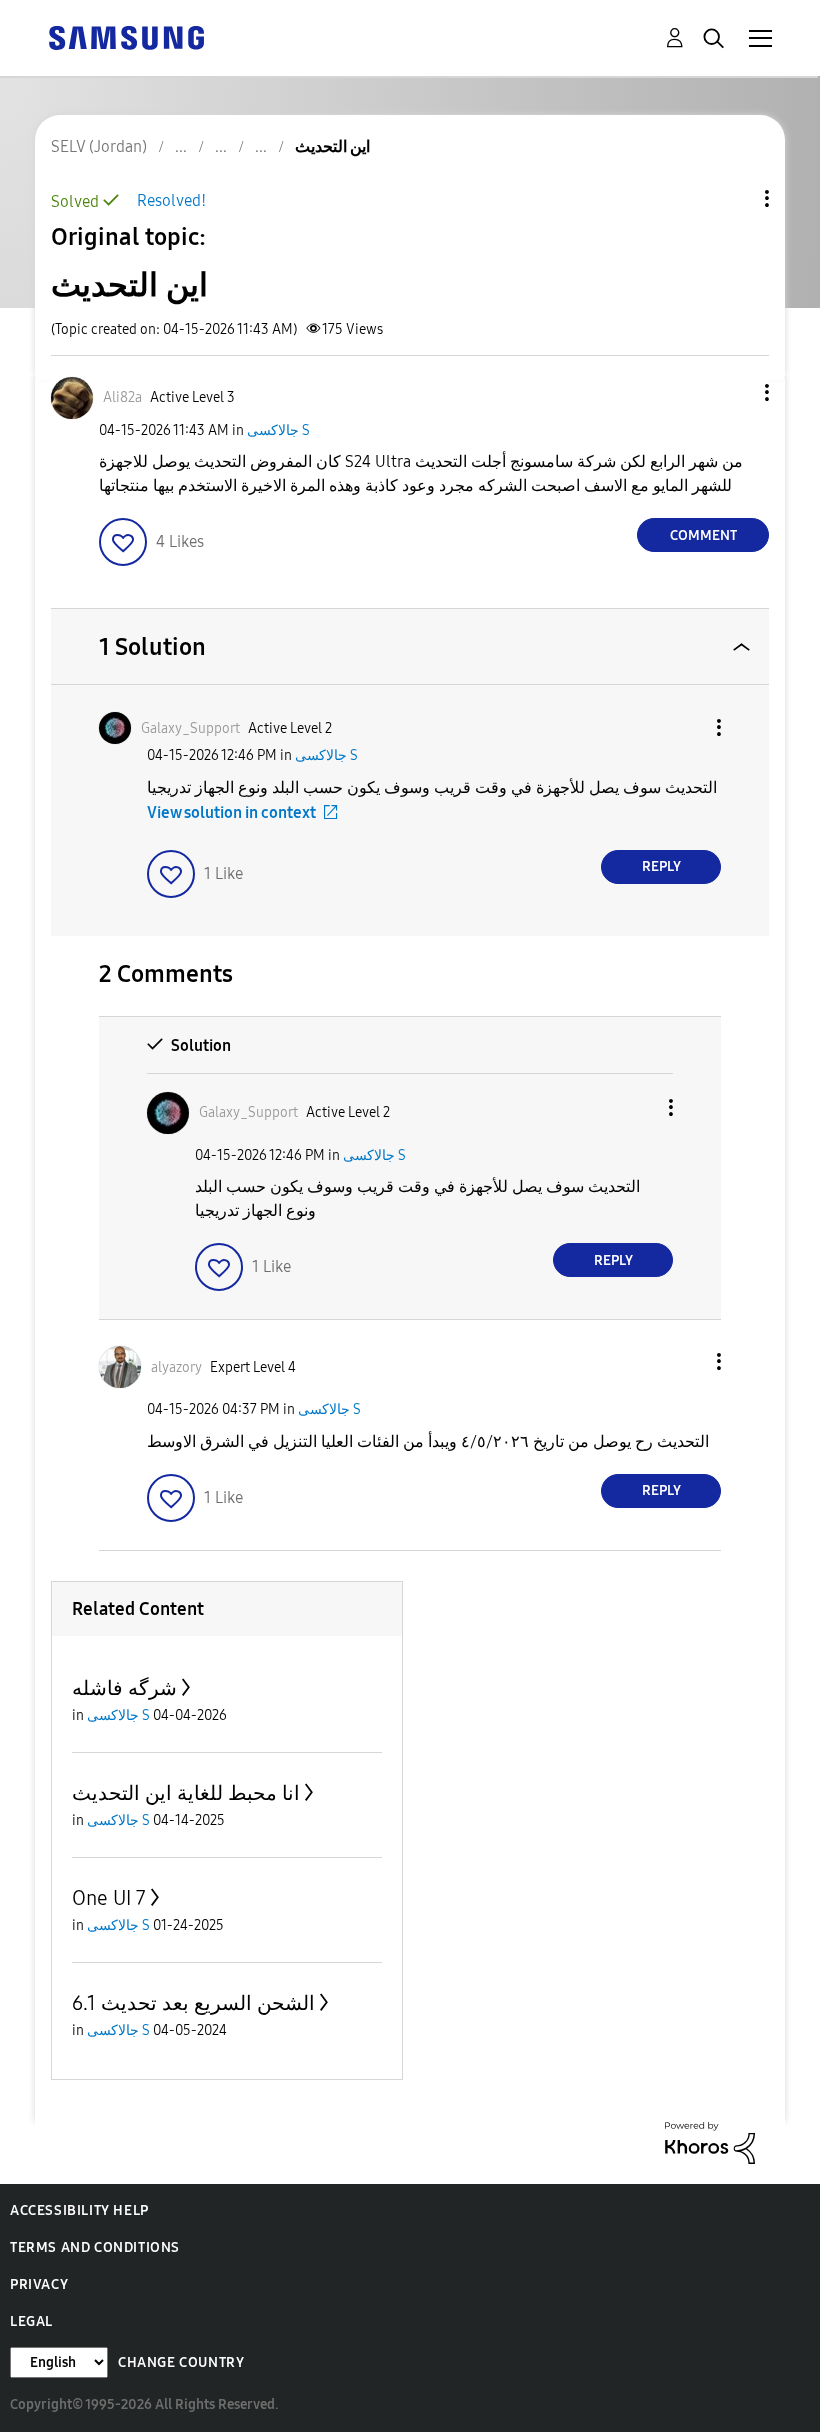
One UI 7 (109, 1898)
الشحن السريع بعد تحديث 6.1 (193, 2003)
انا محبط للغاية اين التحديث (186, 1793)
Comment (703, 535)
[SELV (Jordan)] (126, 36)
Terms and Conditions (95, 2247)
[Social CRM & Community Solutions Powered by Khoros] (710, 2141)
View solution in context (231, 812)
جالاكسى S (278, 430)
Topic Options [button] (733, 198)
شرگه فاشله (124, 1688)
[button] (734, 392)
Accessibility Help (79, 2210)
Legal (31, 2321)
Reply (661, 866)
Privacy (39, 2284)
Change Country (181, 2362)
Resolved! (171, 200)
